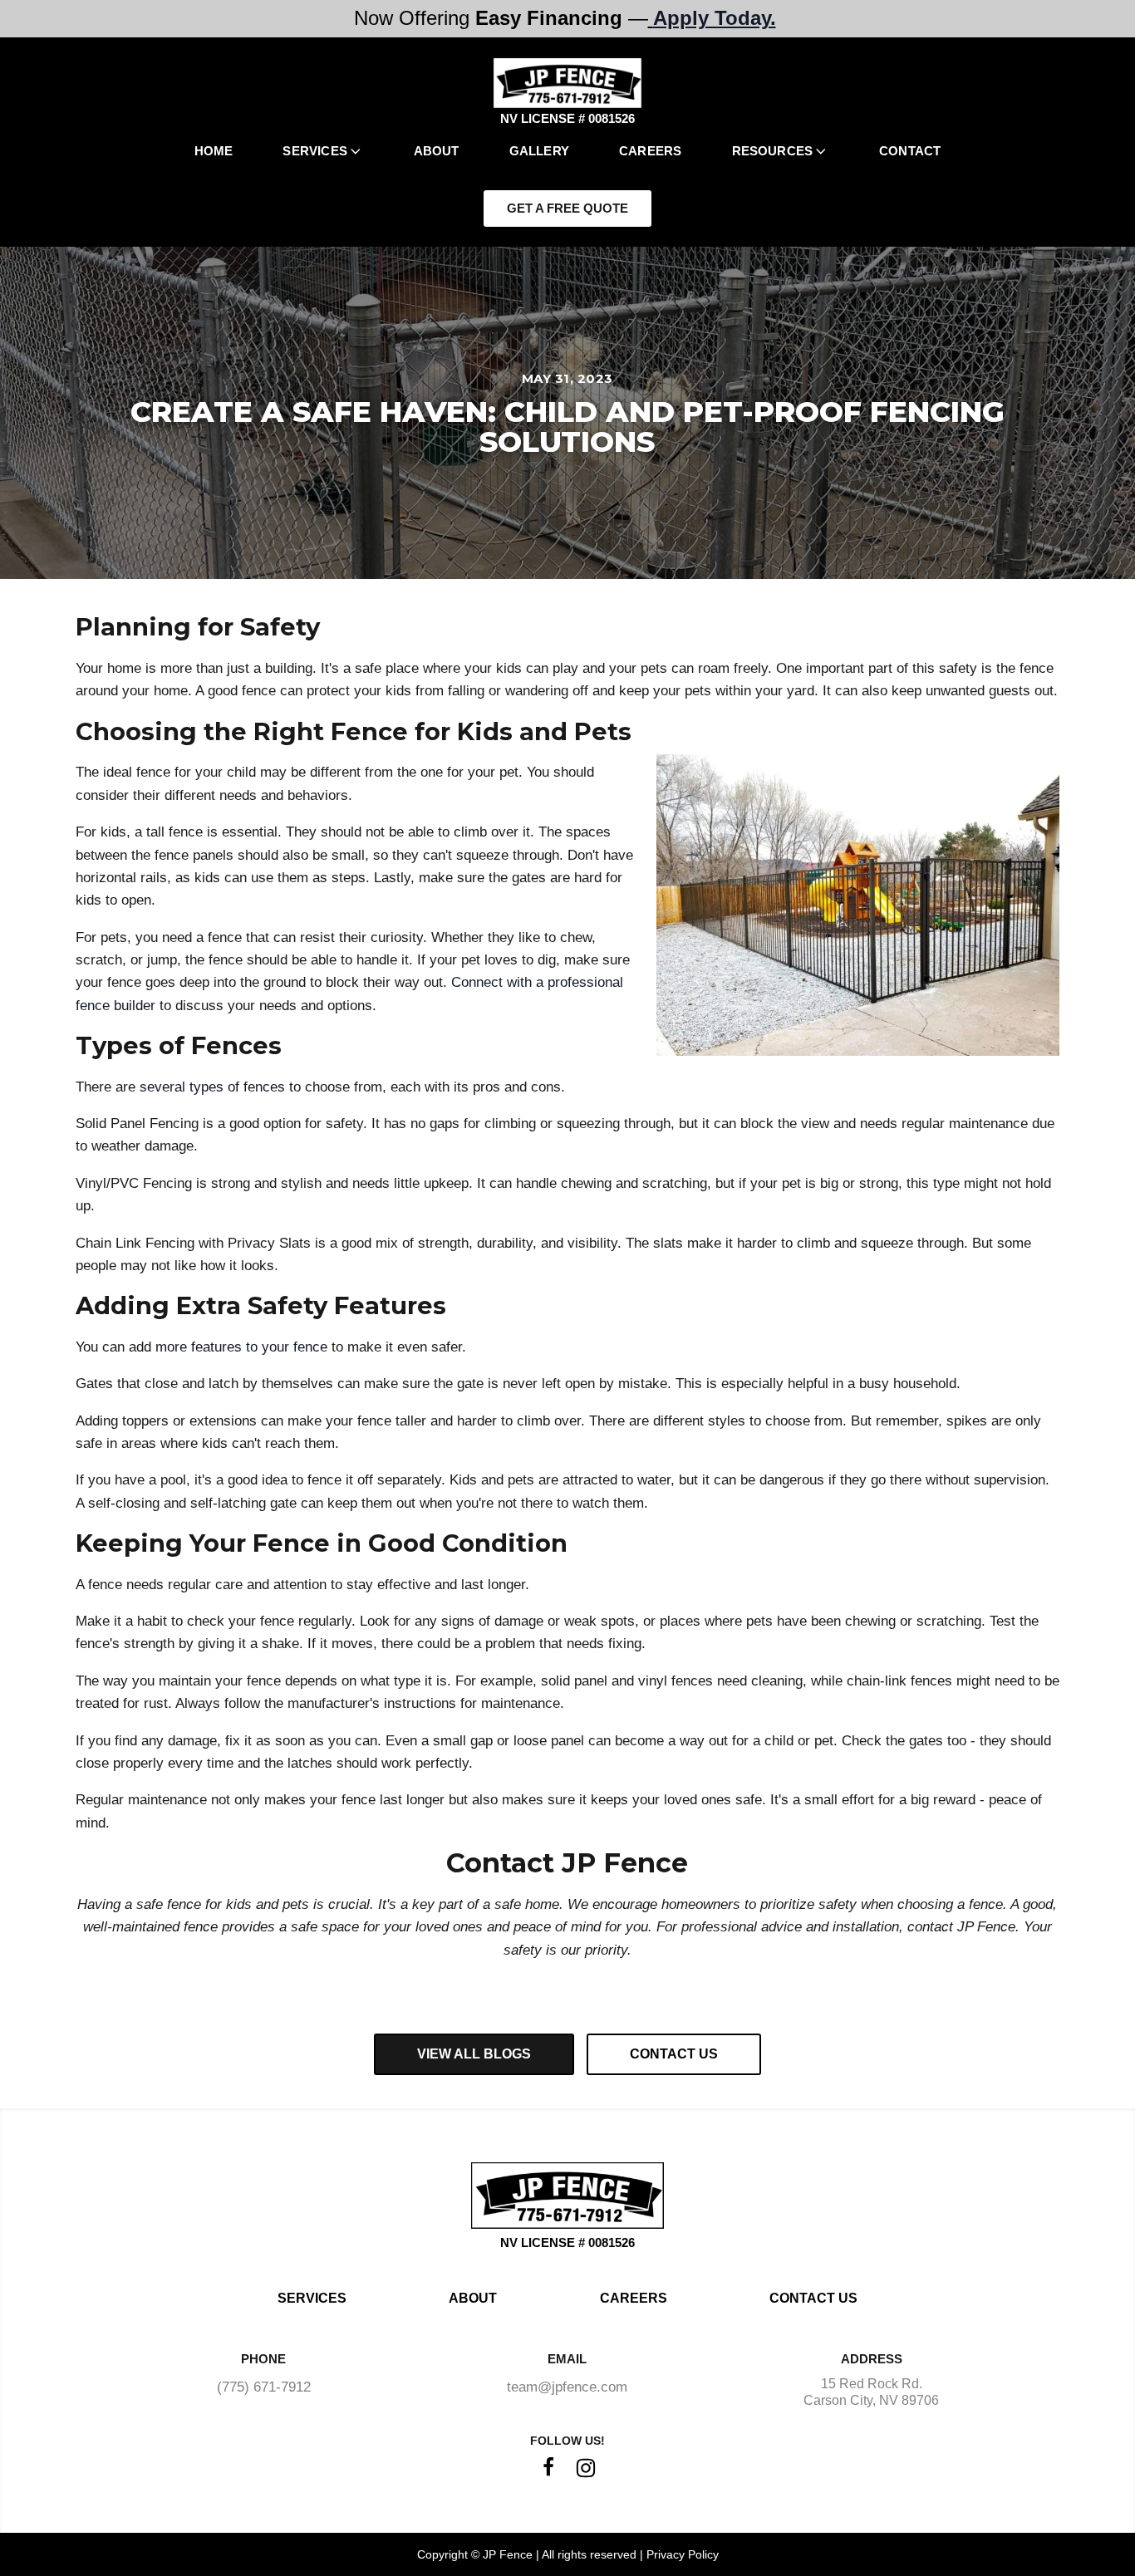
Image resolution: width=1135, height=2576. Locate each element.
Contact (910, 151)
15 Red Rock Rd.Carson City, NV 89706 (871, 2392)
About (437, 151)
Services (315, 151)
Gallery (539, 151)
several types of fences (212, 1087)
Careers (650, 151)
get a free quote (567, 208)
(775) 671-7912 (264, 2387)
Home (214, 151)
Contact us (674, 2054)
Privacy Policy (683, 2554)
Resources (773, 151)
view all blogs (474, 2054)
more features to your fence (241, 1347)
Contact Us (813, 2298)
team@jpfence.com (567, 2387)
